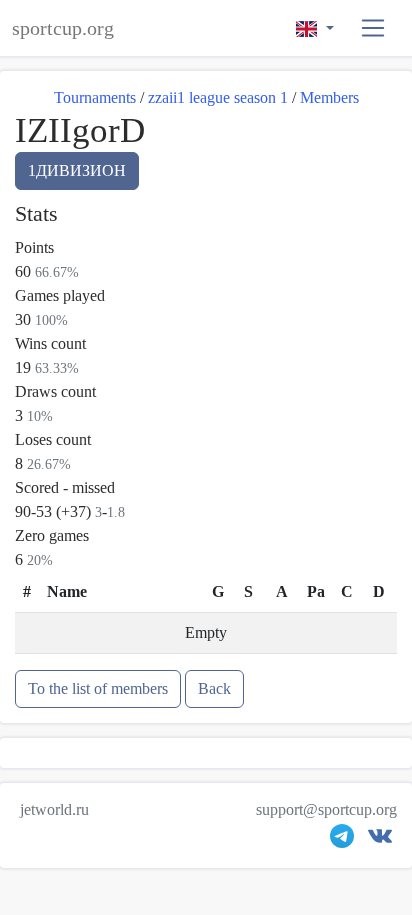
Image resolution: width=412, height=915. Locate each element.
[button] (373, 28)
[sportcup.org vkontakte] (380, 840)
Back (214, 688)
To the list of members (98, 688)
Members (329, 97)
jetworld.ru (54, 809)
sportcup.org (63, 28)
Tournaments (95, 97)
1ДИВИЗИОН (77, 170)
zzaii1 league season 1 (218, 97)
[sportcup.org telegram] (342, 840)
